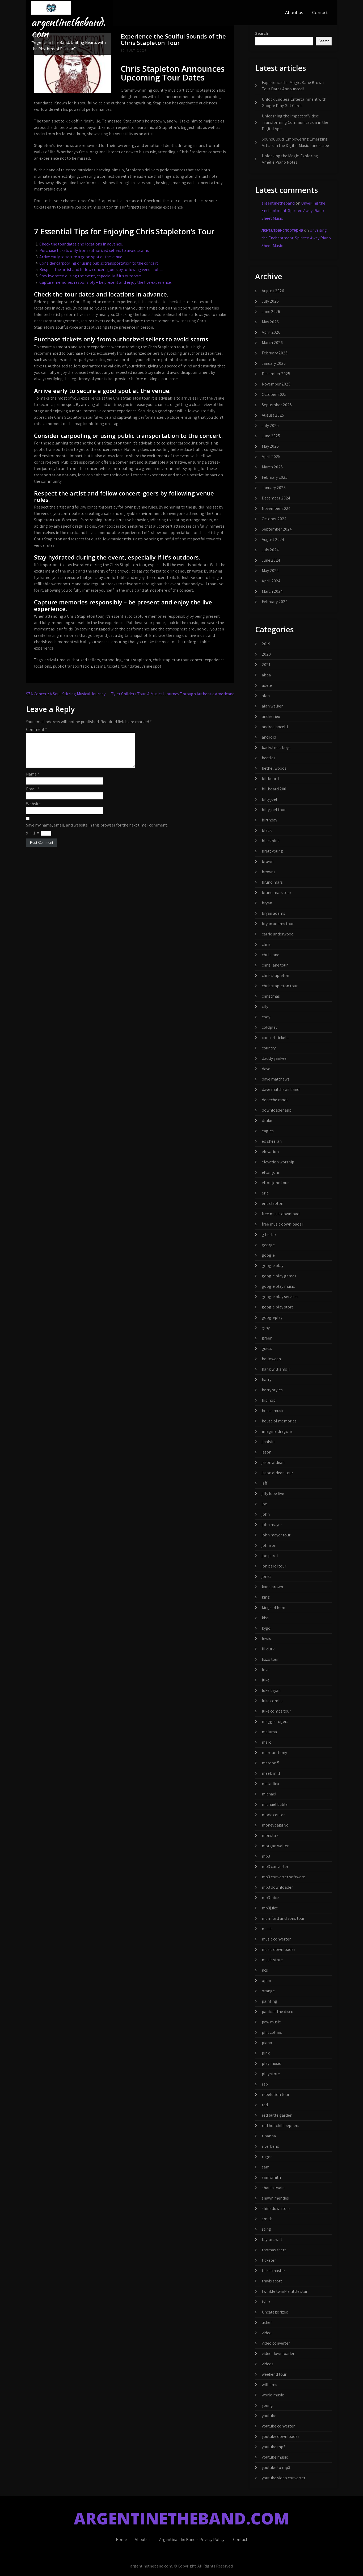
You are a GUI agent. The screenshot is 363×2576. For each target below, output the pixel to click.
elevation (270, 1152)
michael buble (275, 1804)
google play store (278, 1307)
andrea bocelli (275, 727)
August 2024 (273, 539)
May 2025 (270, 446)
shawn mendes (275, 2198)
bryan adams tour (278, 924)
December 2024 (276, 498)
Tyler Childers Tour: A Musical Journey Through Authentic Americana (173, 694)
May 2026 (270, 322)
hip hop (269, 1400)
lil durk (268, 1649)
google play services (280, 1297)
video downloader (278, 2353)
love (266, 1670)
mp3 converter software (283, 1877)
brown (268, 861)
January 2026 (274, 363)
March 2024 (272, 591)
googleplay (272, 1317)
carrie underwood (278, 934)
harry (267, 1380)
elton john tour (275, 1183)
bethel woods (274, 768)
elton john (271, 1172)
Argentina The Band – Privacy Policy (192, 2539)
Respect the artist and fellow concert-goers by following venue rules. (101, 270)
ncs (265, 1970)
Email (33, 789)
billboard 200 (274, 789)
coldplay (270, 1027)
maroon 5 (271, 1763)
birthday (269, 820)
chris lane (271, 955)
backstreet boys (276, 747)
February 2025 (275, 477)
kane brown (272, 1587)
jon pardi (270, 1556)
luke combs (272, 1701)
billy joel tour (274, 810)
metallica (270, 1784)
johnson (269, 1545)
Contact (320, 12)
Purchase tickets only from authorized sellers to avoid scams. (94, 250)
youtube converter (278, 2426)
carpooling (112, 660)
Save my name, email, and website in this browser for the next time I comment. (97, 825)
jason (267, 1452)
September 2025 (277, 405)
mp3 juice (270, 1898)
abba (266, 675)
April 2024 (271, 581)
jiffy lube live (273, 1494)
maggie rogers (275, 1721)
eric (265, 1193)
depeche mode (275, 1100)
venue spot (151, 666)
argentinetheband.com (68, 28)
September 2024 (277, 529)
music (267, 1929)
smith (267, 2219)
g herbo (269, 1234)
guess (267, 1348)
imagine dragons (277, 1431)
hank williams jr (276, 1369)
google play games (279, 1276)
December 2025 (276, 374)
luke (266, 1680)
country (269, 1048)
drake (267, 1120)
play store (271, 2074)
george (268, 1245)
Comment (37, 729)
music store (272, 1960)
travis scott (272, 2281)
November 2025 (276, 384)
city (265, 1007)
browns (269, 872)
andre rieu (271, 716)
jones (267, 1576)
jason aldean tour (277, 1473)
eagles (268, 1131)
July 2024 (270, 550)
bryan (267, 903)
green (267, 1338)
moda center (273, 1815)
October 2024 (274, 519)
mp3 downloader (277, 1887)
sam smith (271, 2177)
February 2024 (275, 602)
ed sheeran (272, 1141)
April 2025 (271, 457)
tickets (113, 666)
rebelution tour (276, 2094)
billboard (270, 779)
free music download (281, 1214)
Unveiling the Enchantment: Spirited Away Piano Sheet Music (293, 211)
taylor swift (272, 2240)
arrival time (55, 660)
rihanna (269, 2136)
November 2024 (276, 508)
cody (266, 1017)
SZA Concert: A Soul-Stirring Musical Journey (66, 694)
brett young (272, 851)
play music (271, 2063)
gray (266, 1328)
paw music (271, 2022)
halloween (271, 1359)
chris (266, 944)
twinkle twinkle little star (285, 2291)
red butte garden (277, 2115)
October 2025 (274, 394)
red (265, 2105)
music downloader (278, 1949)
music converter (276, 1939)
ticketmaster (273, 2271)
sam (266, 2167)
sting (266, 2229)
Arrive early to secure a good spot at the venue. (81, 257)
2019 (266, 644)
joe (264, 1504)
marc (266, 1742)
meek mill (271, 1773)
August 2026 (273, 291)
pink (266, 2053)
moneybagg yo (275, 1825)
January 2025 (274, 488)
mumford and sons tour (283, 1918)
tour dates (130, 666)
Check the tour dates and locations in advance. (81, 244)
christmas (271, 996)
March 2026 (272, 343)
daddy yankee (274, 1058)
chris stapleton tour (171, 660)
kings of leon (273, 1607)
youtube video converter (284, 2478)
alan (266, 696)
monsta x (270, 1835)
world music (273, 2395)
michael (269, 1794)
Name (33, 774)
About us (294, 12)
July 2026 (270, 301)
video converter (276, 2343)
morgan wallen (276, 1846)
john (266, 1514)
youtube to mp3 (276, 2467)
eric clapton (273, 1203)
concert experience (207, 660)
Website (33, 804)
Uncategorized (275, 2312)
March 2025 (272, 467)
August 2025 (273, 415)
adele (267, 685)
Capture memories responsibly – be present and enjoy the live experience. (105, 282)
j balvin (268, 1442)
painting (269, 2001)
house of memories (279, 1421)
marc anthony (274, 1753)
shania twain (273, 2188)
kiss (265, 1618)
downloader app (277, 1110)
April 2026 (271, 332)
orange (268, 1991)
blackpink (271, 841)
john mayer (272, 1525)
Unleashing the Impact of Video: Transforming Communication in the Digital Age (295, 122)
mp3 (266, 1856)
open (266, 1980)
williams (269, 2385)
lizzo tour (270, 1659)
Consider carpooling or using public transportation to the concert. (99, 263)
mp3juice (270, 1908)
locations (43, 666)
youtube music (275, 2457)
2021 (266, 665)
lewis (266, 1639)
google (268, 1255)
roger (267, 2157)
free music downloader (282, 1224)
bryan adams (273, 913)
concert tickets (275, 1038)
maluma (269, 1732)
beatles (269, 758)
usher (267, 2322)
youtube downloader (280, 2436)
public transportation (72, 666)
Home (121, 2539)
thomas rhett (274, 2250)
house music (273, 1411)
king (266, 1597)
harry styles (272, 1390)
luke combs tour (276, 1711)
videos (268, 2364)
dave (266, 1069)
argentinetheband (278, 203)
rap (265, 2084)
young (267, 2405)
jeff (265, 1483)
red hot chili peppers (280, 2126)
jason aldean (273, 1462)
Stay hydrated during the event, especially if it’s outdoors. (91, 276)
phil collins (272, 2032)
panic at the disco (278, 2012)
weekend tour (274, 2374)
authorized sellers (84, 660)
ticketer (269, 2260)
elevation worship (278, 1162)
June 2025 (271, 436)
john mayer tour (276, 1535)
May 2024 (270, 571)
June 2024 (271, 560)
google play (273, 1266)
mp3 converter (275, 1867)
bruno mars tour (277, 893)
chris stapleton (137, 660)
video (267, 2333)
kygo (266, 1628)
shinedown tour (276, 2208)
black (267, 830)
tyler (266, 2302)
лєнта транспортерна (282, 230)
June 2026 (271, 312)
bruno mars (272, 882)
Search (262, 33)
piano (267, 2043)
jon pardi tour (274, 1566)
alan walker (272, 706)
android (269, 737)
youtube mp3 (274, 2447)
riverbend (271, 2146)
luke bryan (271, 1690)
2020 (266, 654)
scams (100, 666)
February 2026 (275, 353)
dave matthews (276, 1079)
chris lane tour (275, 965)
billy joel (269, 799)
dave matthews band (281, 1089)
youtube (269, 2416)
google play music (278, 1286)
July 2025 (270, 425)
